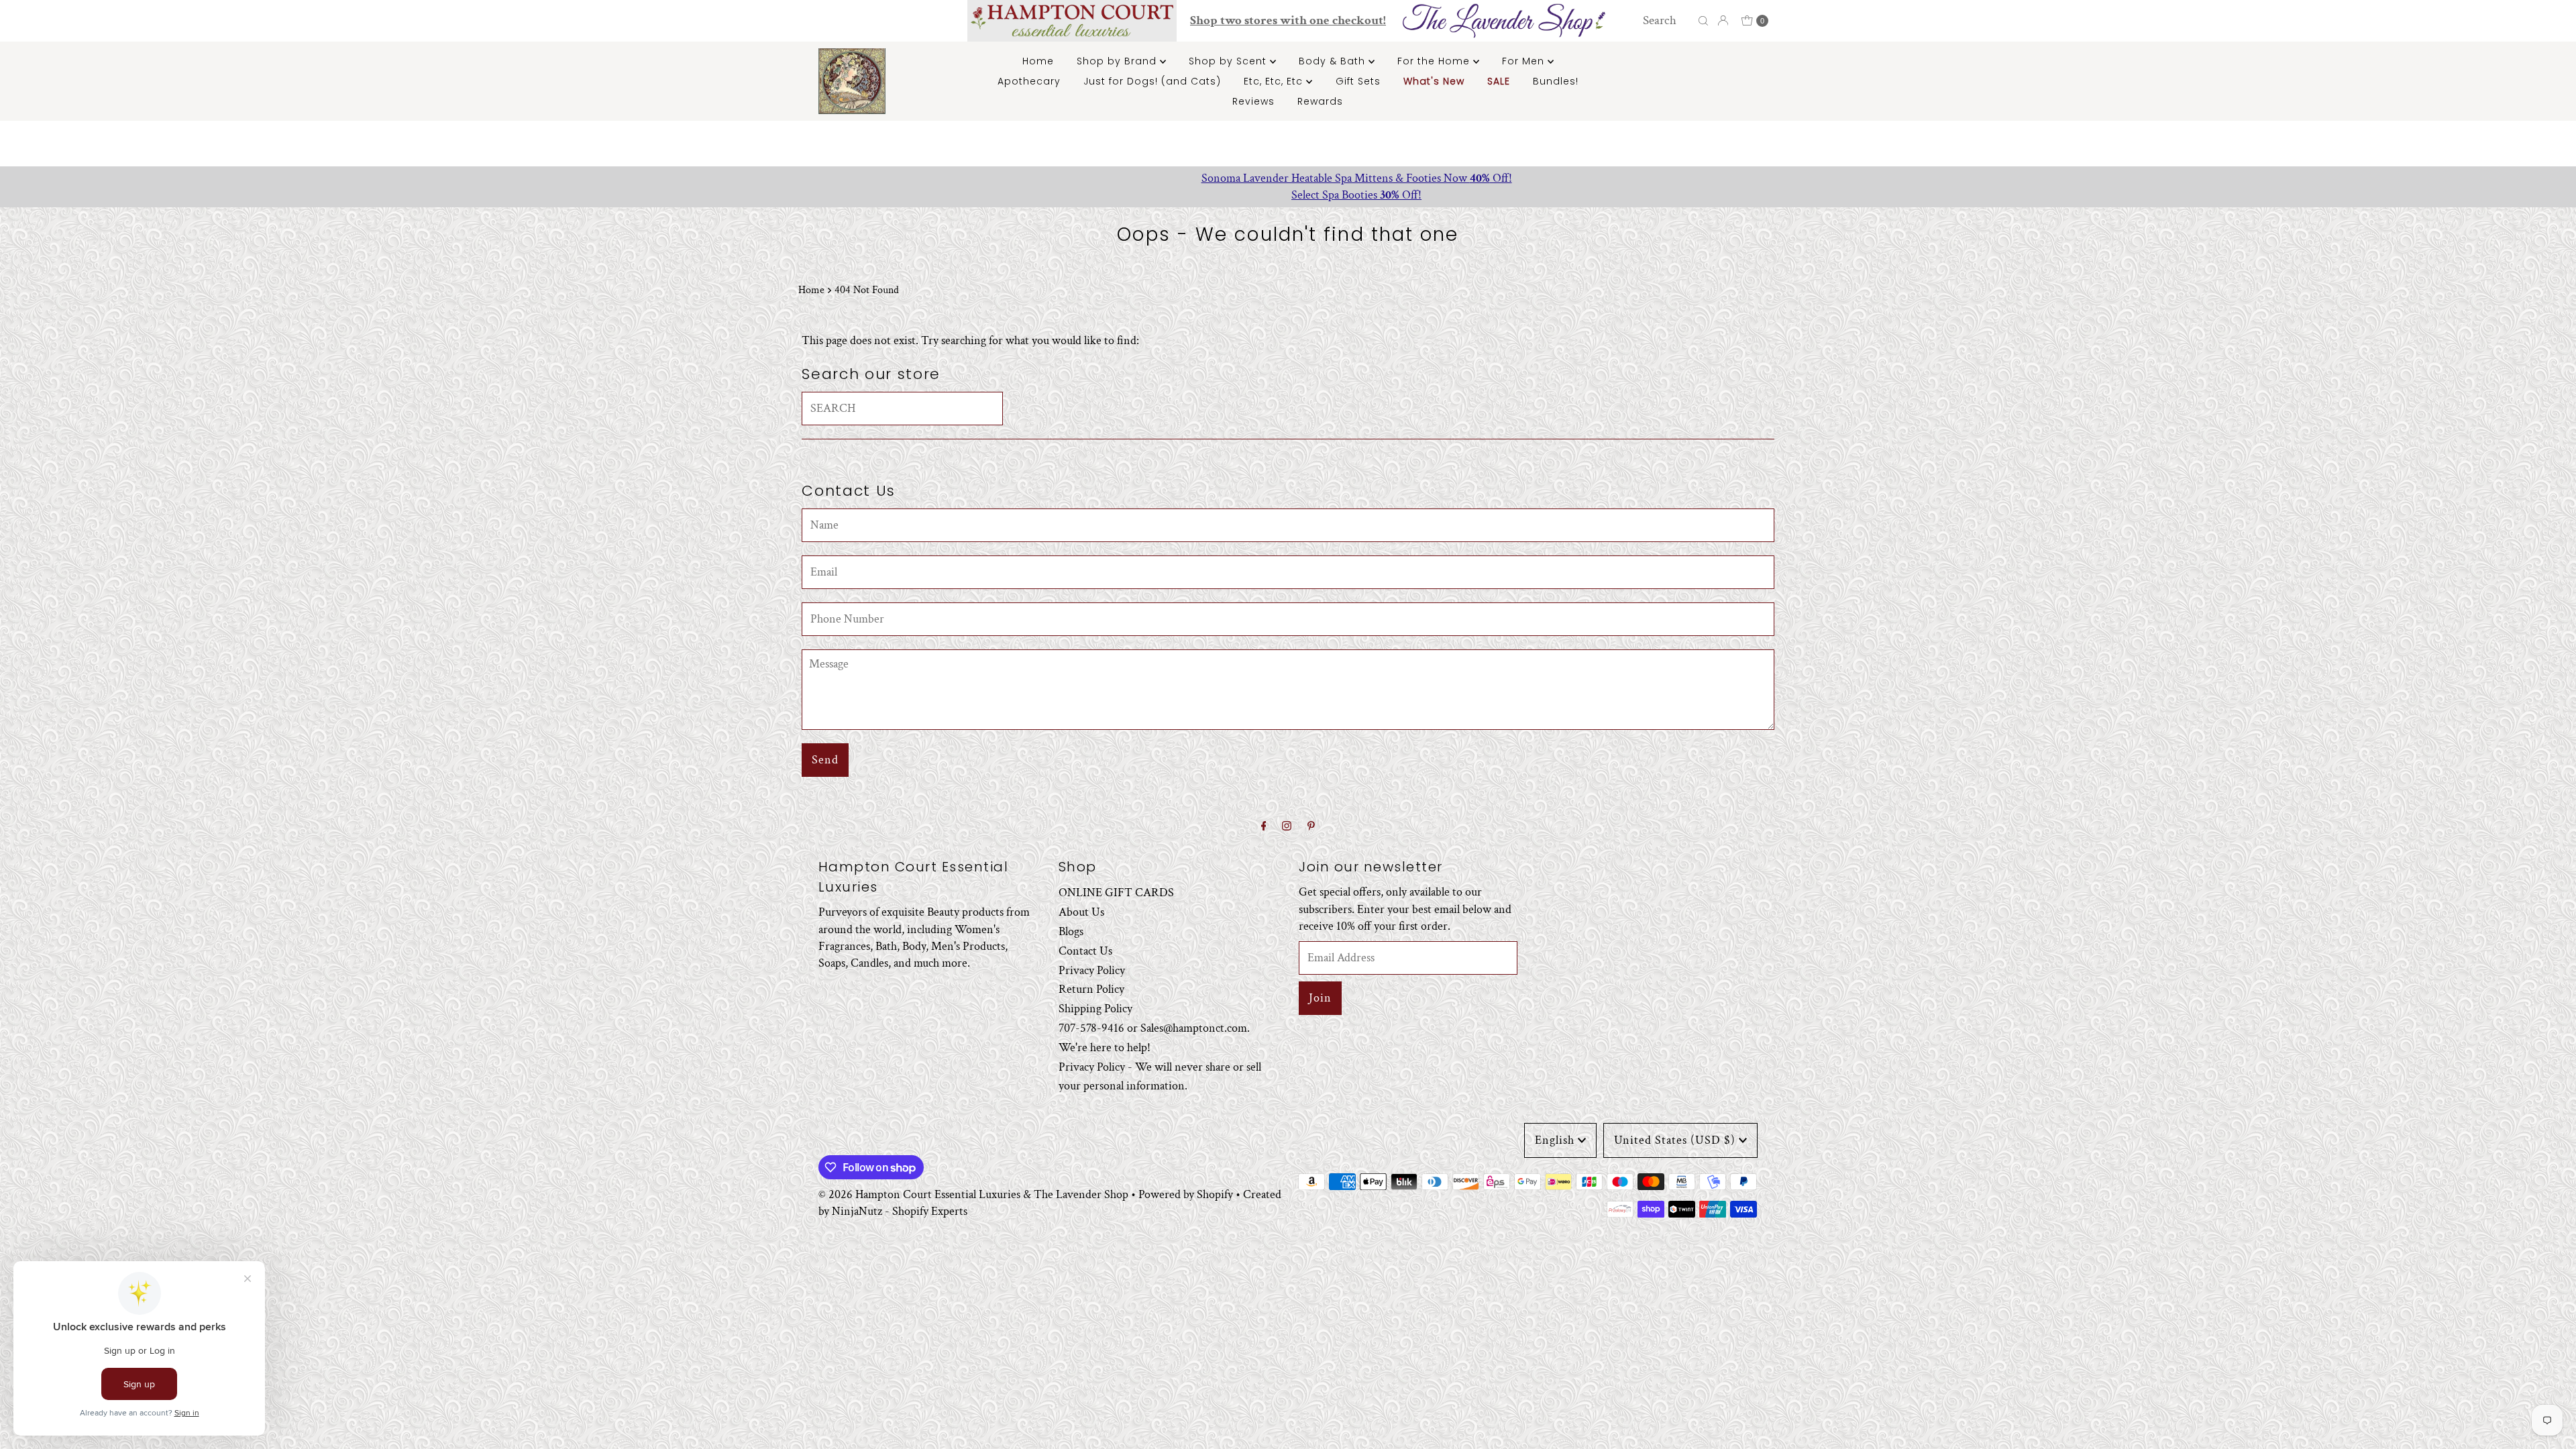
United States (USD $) (1675, 1140)
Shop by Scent (1229, 61)
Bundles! (1556, 81)
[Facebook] (1264, 827)
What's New (1434, 81)
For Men (1525, 61)
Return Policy (1091, 989)
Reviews (1253, 101)
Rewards (1320, 101)
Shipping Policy (1095, 1009)
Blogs (1071, 931)
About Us (1081, 912)
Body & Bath (1334, 61)
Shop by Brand (1118, 61)
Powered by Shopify (1186, 1194)
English (1555, 1140)
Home (1038, 61)
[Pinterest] (1311, 827)
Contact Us (1085, 951)
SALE (1499, 81)
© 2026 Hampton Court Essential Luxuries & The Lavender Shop (973, 1194)
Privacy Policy (1092, 970)
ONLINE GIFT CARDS (1116, 893)
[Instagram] (1287, 827)
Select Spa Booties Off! (1288, 195)
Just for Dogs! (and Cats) (1152, 81)
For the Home (1435, 61)
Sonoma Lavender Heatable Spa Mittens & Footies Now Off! (1288, 178)
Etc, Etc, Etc (1275, 81)
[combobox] (1667, 21)
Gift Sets (1358, 81)
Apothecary (1029, 81)
